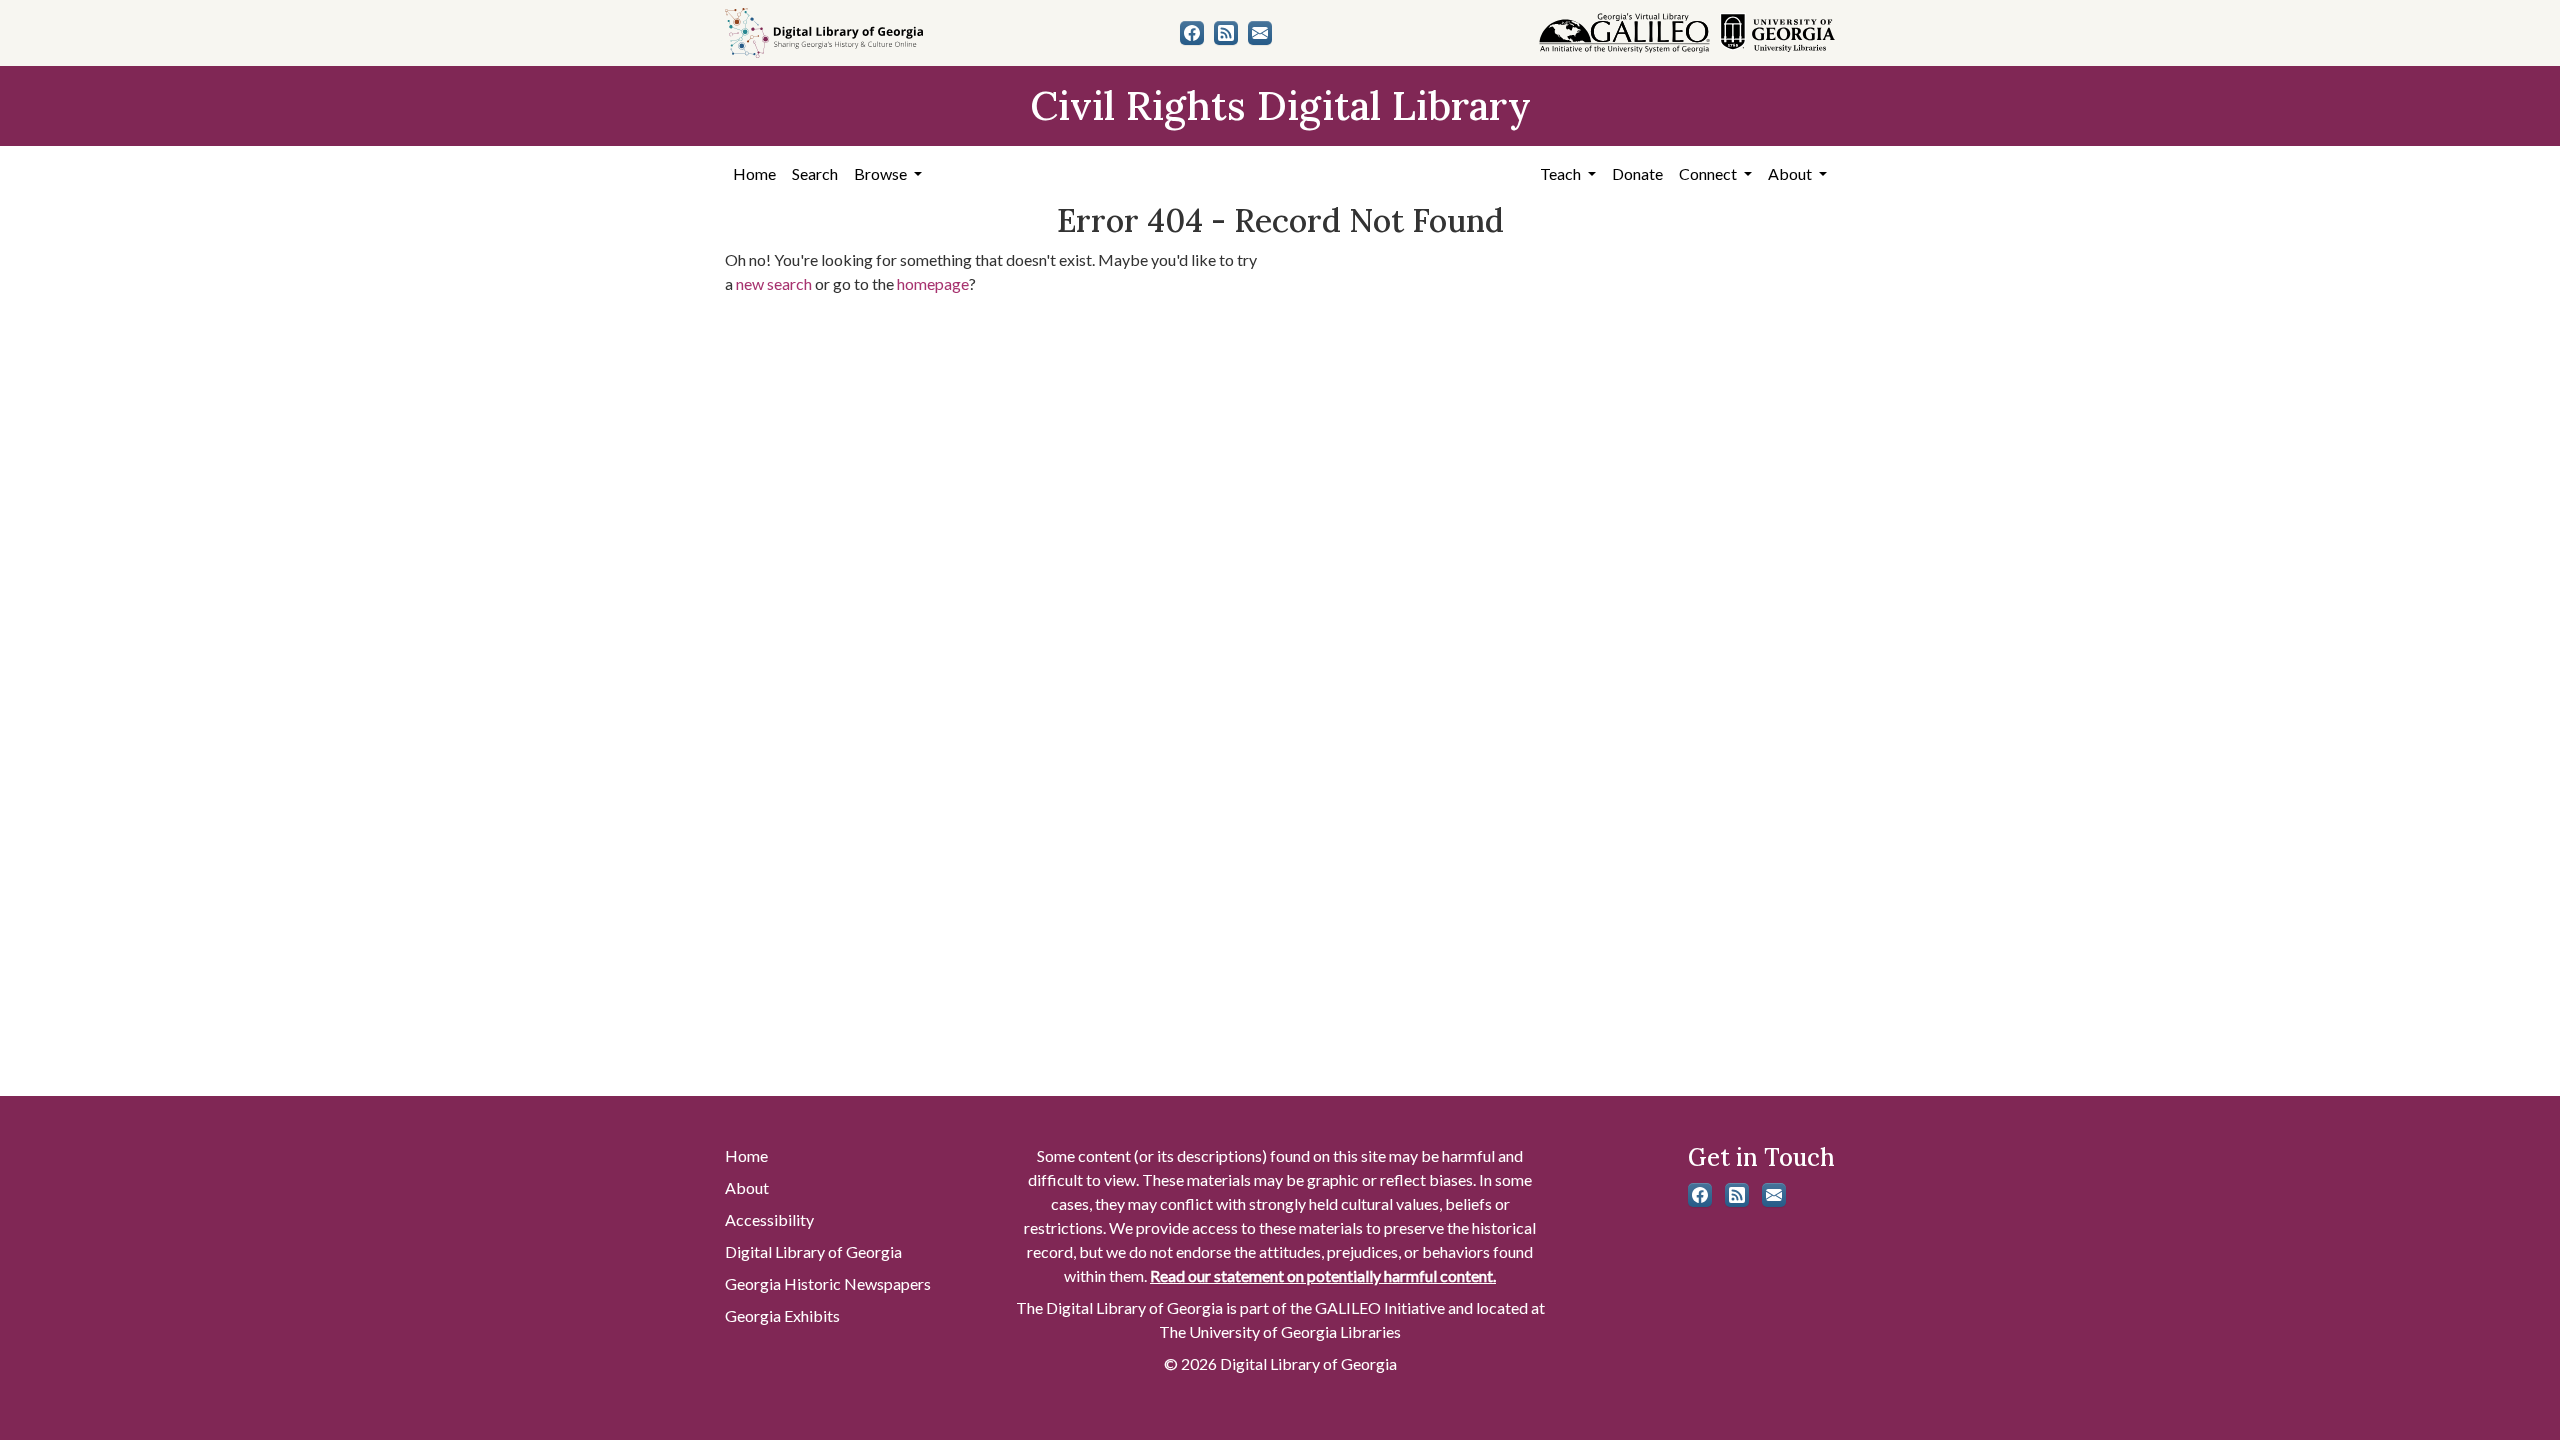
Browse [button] (882, 173)
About (747, 1187)
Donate (1637, 173)
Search (815, 173)
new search (774, 283)
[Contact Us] (1260, 33)
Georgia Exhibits (782, 1315)
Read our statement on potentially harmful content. (1323, 1275)
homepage (933, 283)
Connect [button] (1709, 173)
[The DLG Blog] (1226, 33)
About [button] (1791, 173)
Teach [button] (1562, 173)
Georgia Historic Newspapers (828, 1283)
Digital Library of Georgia (813, 1251)
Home (754, 173)
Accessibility (769, 1219)
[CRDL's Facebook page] (1192, 33)
